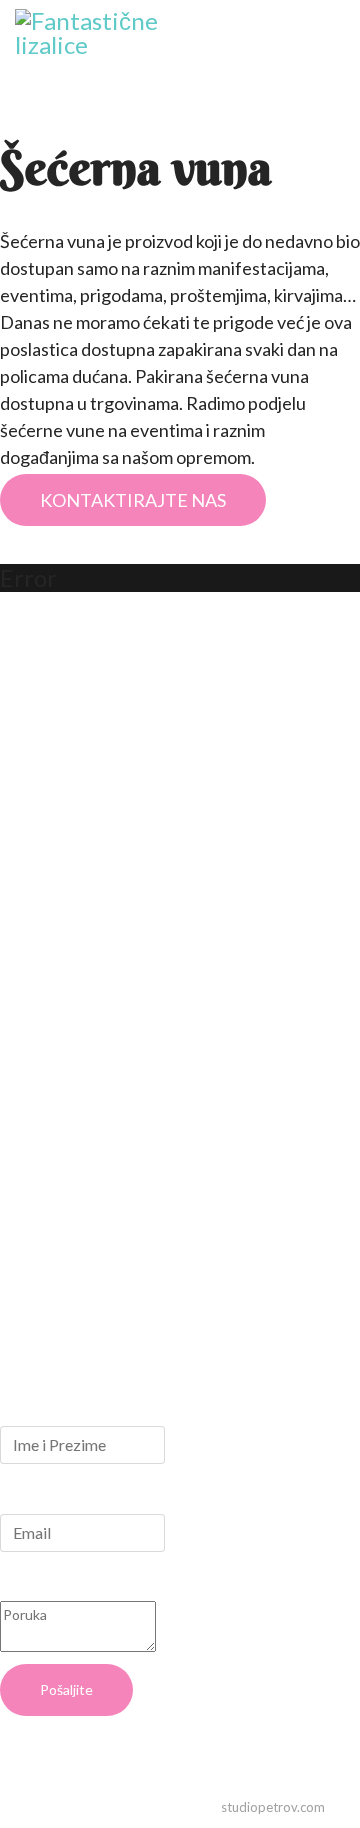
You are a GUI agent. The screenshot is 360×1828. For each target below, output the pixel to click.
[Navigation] (337, 60)
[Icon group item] (33, 1276)
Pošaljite (66, 1689)
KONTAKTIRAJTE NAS (133, 500)
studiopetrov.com (273, 1807)
